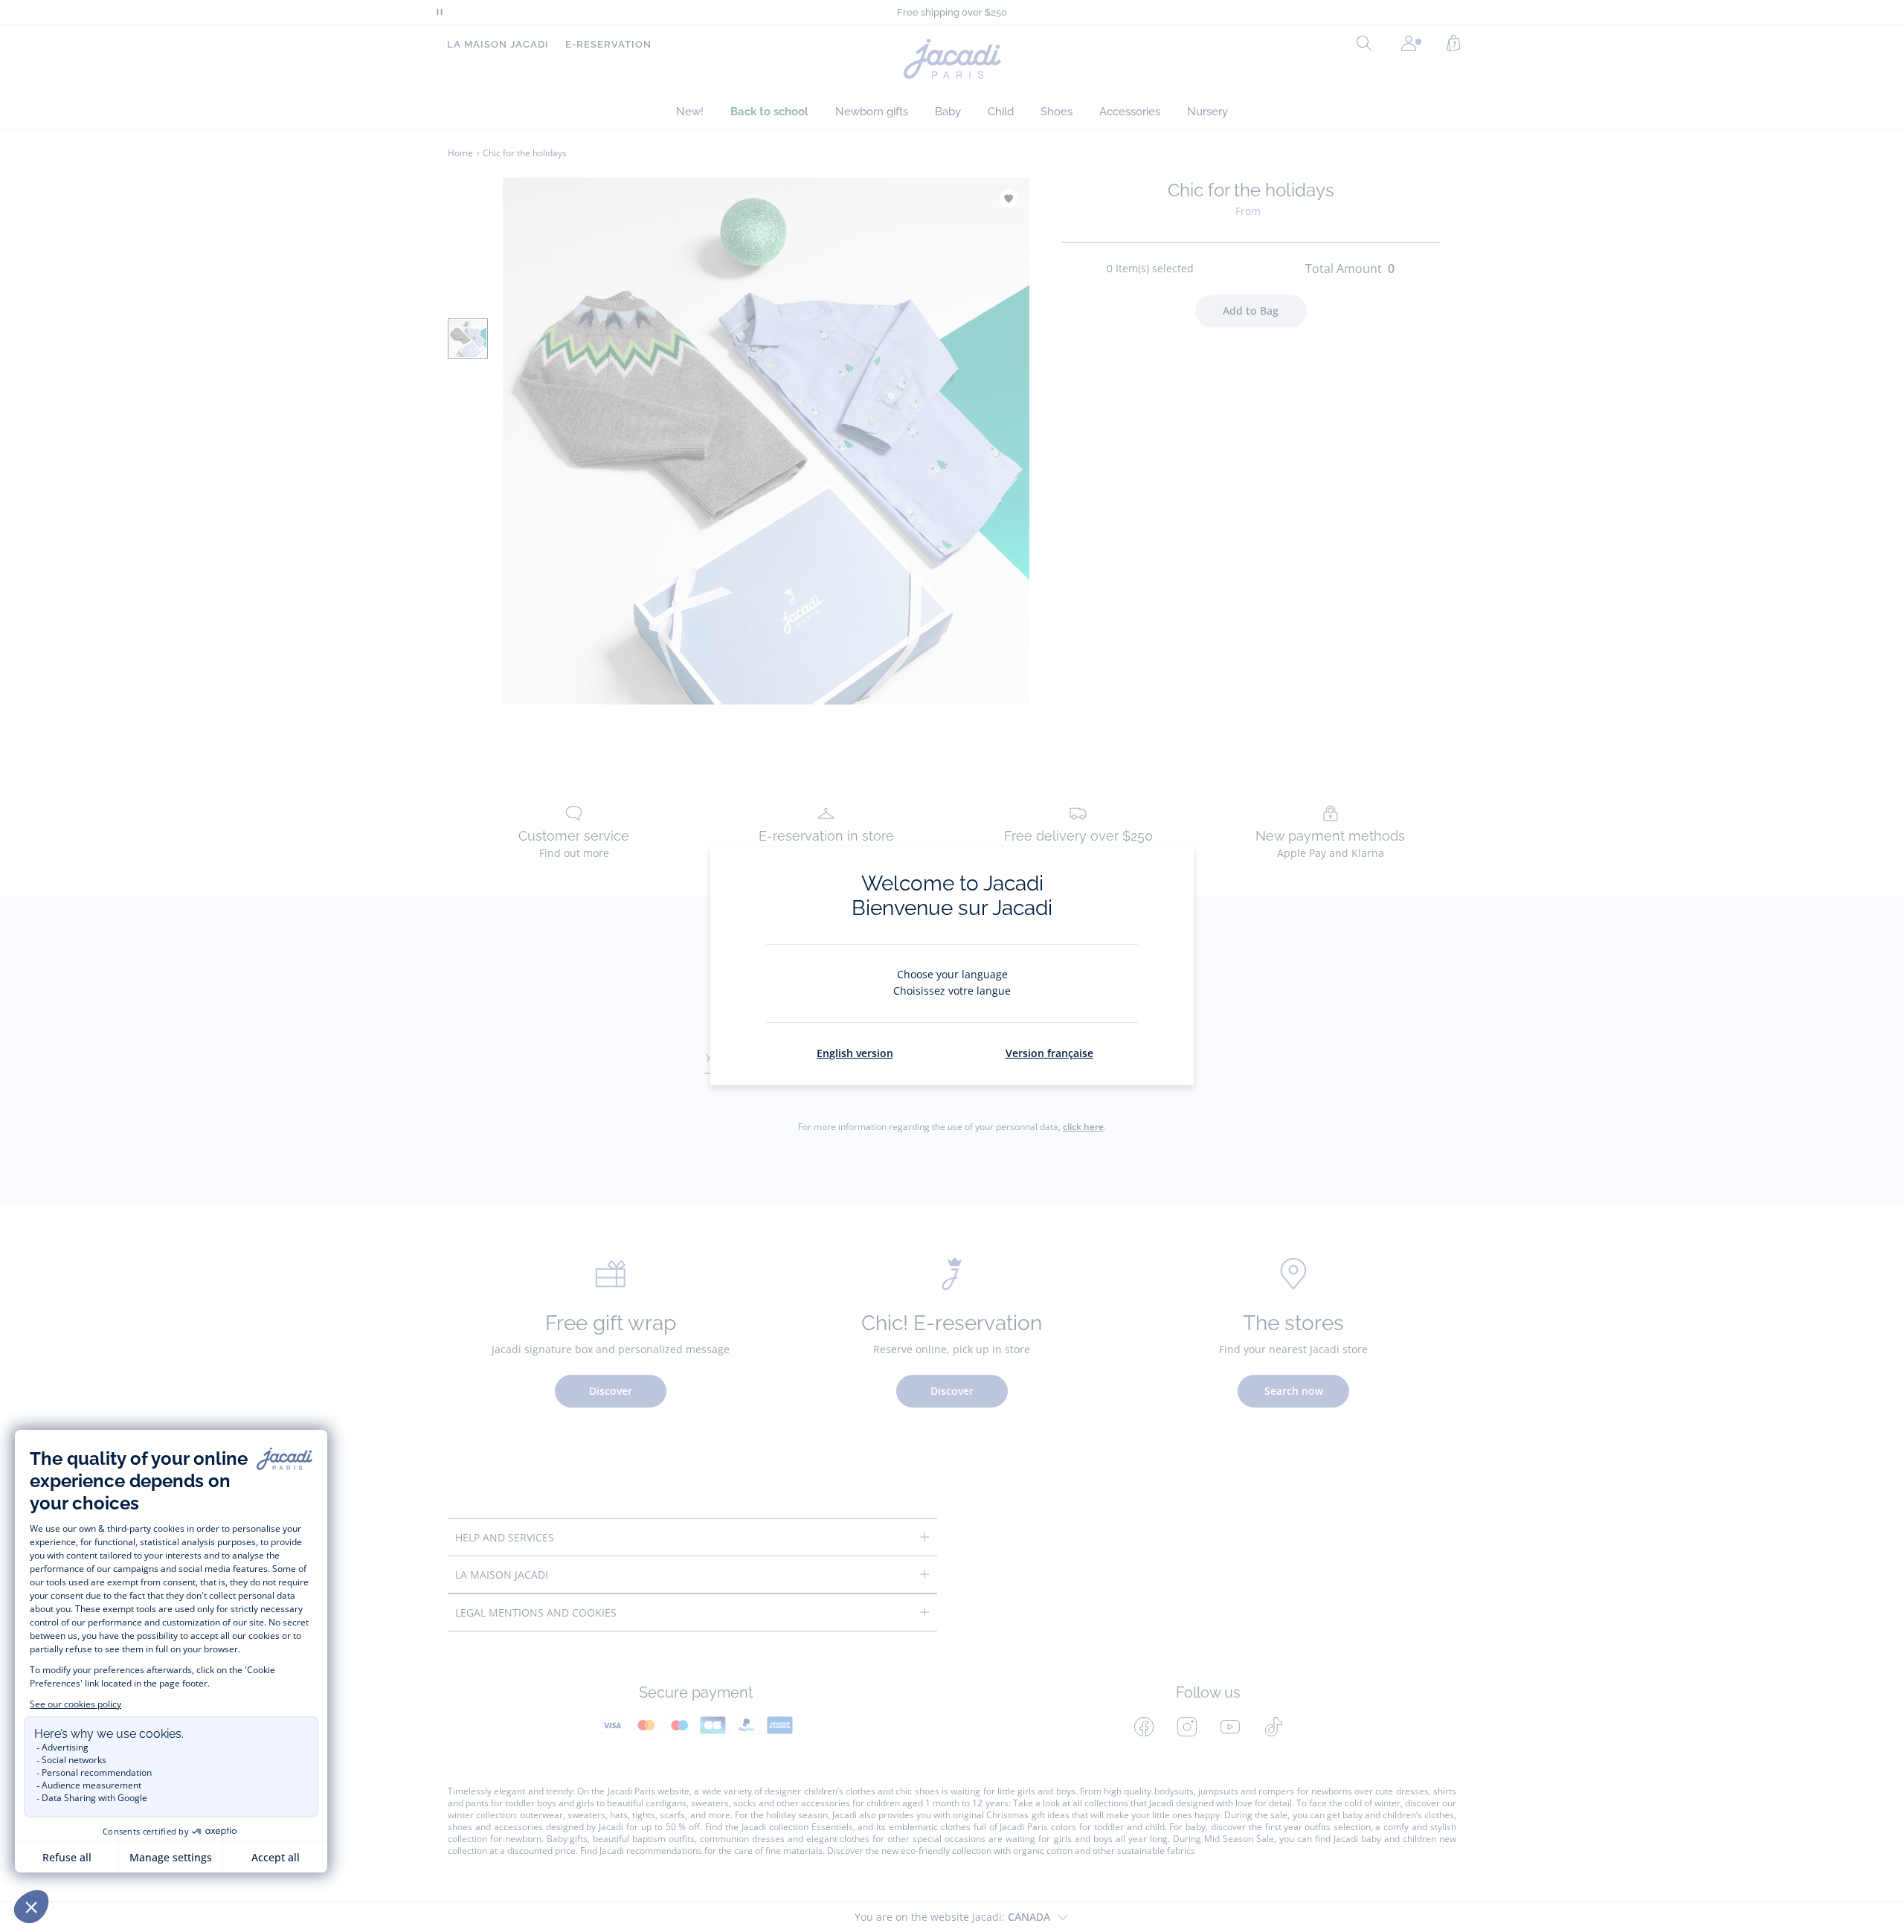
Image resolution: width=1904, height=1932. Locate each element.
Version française (1049, 1053)
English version (855, 1053)
